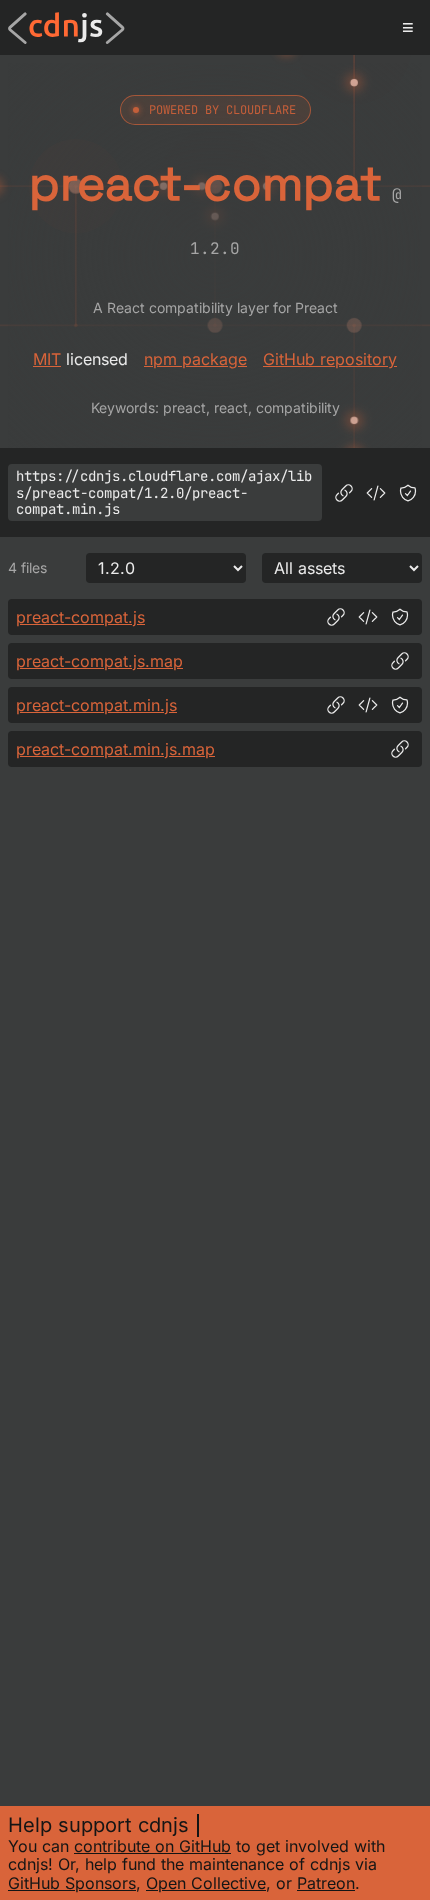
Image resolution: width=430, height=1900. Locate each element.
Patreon (326, 1883)
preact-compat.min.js (96, 705)
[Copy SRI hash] (408, 493)
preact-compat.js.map (99, 661)
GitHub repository (330, 359)
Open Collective (206, 1883)
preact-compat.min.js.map (115, 749)
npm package (195, 359)
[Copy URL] (344, 493)
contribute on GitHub (152, 1846)
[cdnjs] (66, 28)
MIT (47, 359)
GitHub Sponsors (72, 1883)
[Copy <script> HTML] (376, 493)
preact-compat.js (80, 617)
